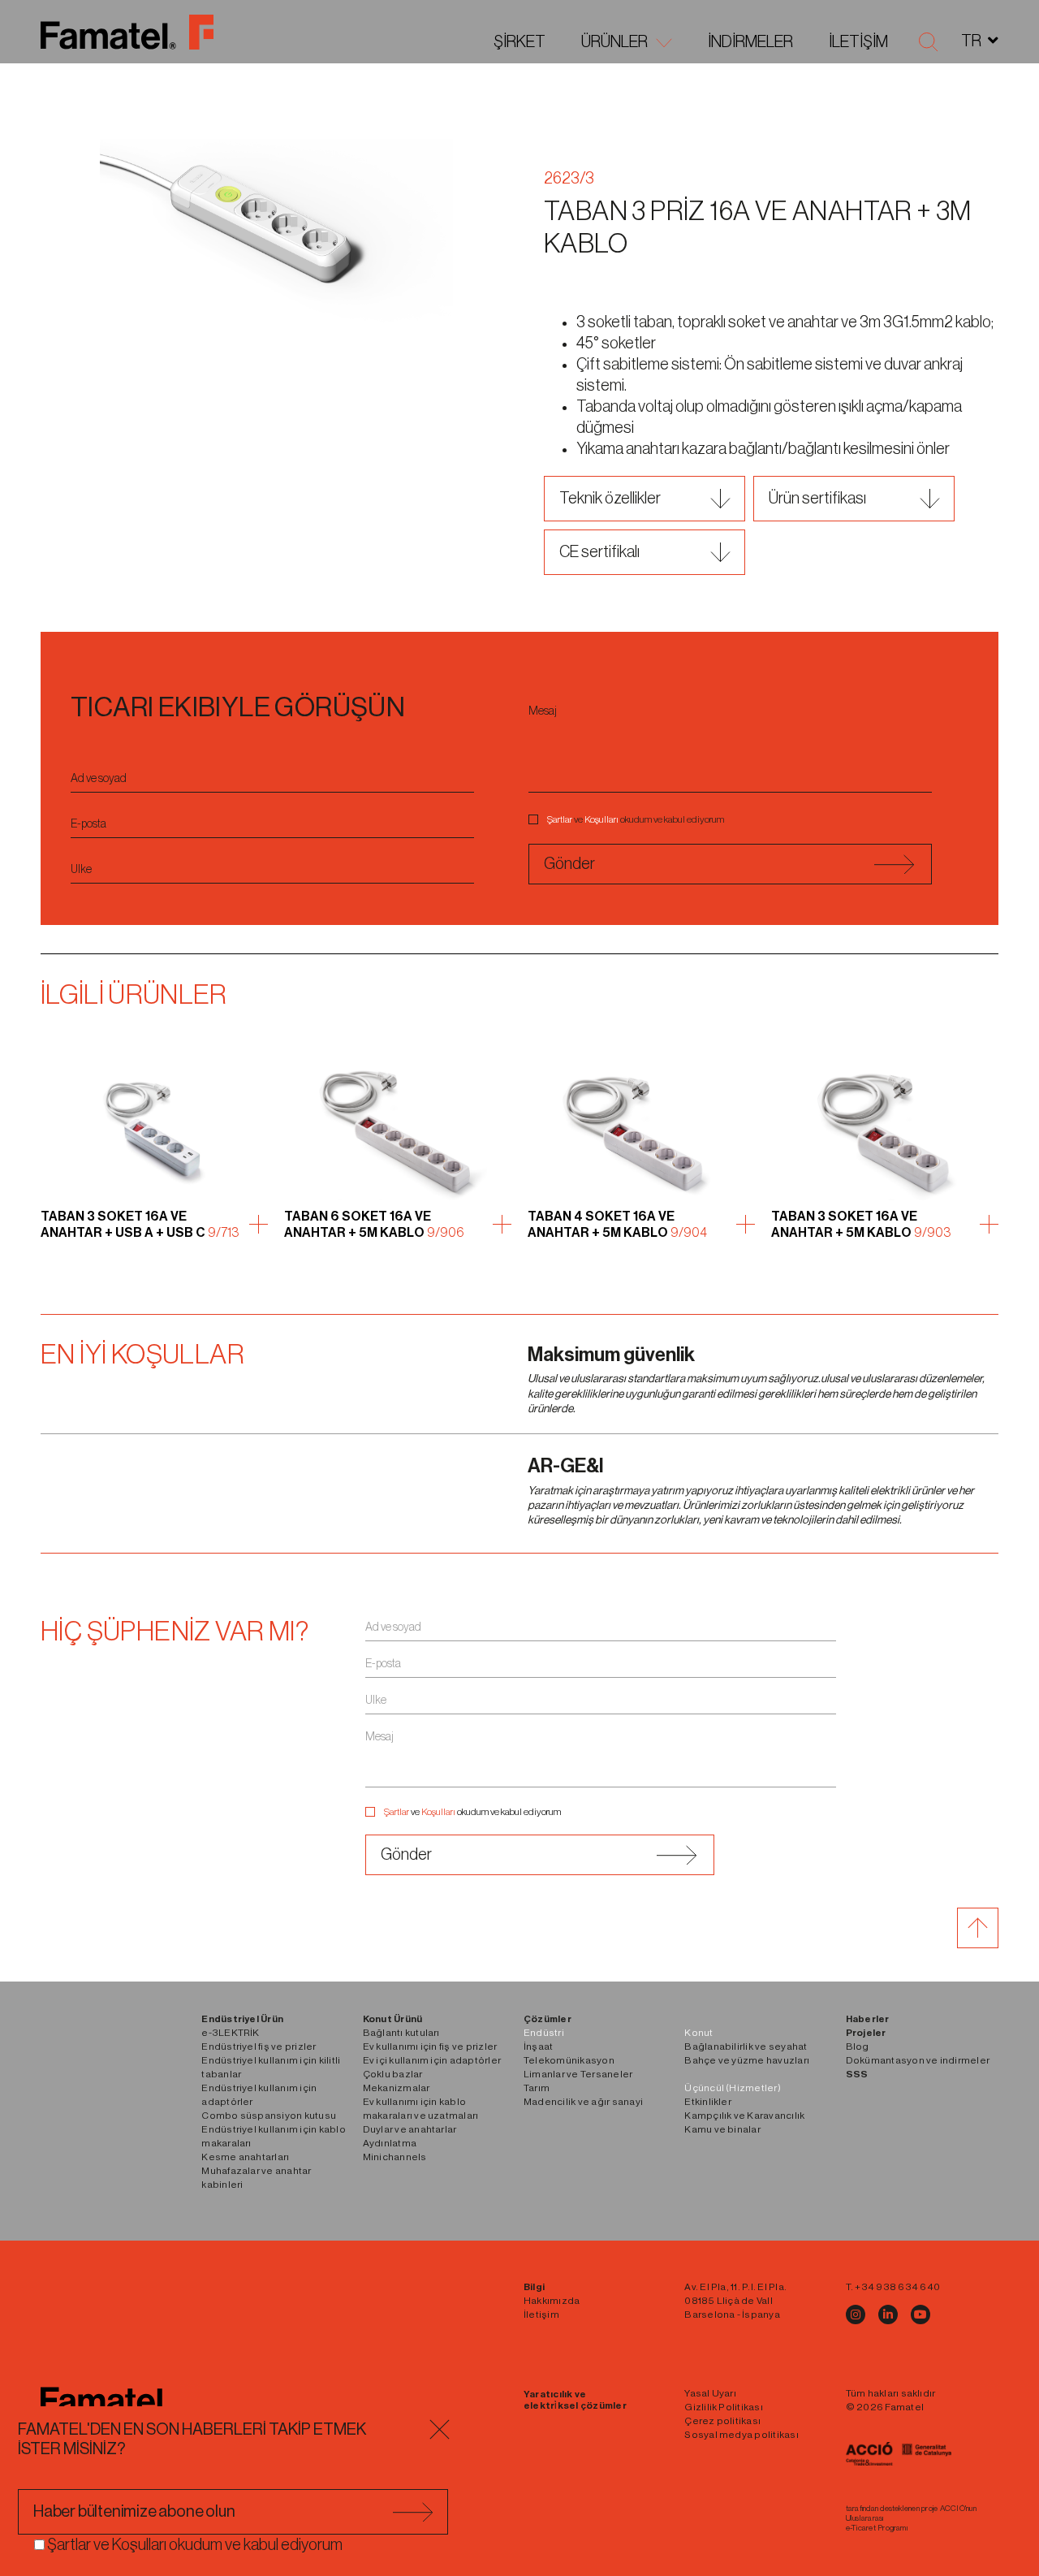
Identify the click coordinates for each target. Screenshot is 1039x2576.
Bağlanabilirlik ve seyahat (746, 2047)
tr (971, 41)
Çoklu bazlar (393, 2074)
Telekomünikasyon (569, 2060)
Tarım (537, 2088)
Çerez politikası (722, 2421)
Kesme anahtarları (245, 2157)
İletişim (858, 42)
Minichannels (395, 2157)
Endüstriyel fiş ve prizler (259, 2047)
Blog (858, 2047)
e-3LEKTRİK (230, 2033)
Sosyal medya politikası (742, 2435)
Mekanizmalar (397, 2088)
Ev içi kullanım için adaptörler (432, 2060)
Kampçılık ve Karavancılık (744, 2116)
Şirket (519, 42)
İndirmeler (750, 42)
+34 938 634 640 (897, 2287)
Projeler (866, 2033)
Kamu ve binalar (722, 2129)
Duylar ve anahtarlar (410, 2129)
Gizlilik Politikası (724, 2407)
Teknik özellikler (610, 499)
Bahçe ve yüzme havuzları (747, 2060)
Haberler (868, 2019)
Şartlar (560, 819)
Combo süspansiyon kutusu (269, 2116)
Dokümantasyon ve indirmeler (918, 2060)
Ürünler (614, 42)
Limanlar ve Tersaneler (578, 2074)
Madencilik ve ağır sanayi (583, 2102)
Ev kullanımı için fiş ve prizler (430, 2047)
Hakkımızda (552, 2301)
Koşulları (601, 819)
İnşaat (538, 2047)
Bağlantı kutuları (401, 2033)
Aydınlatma (390, 2143)
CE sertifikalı (599, 552)
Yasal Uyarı (710, 2393)
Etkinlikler (708, 2102)
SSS (857, 2074)
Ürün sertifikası (817, 499)
